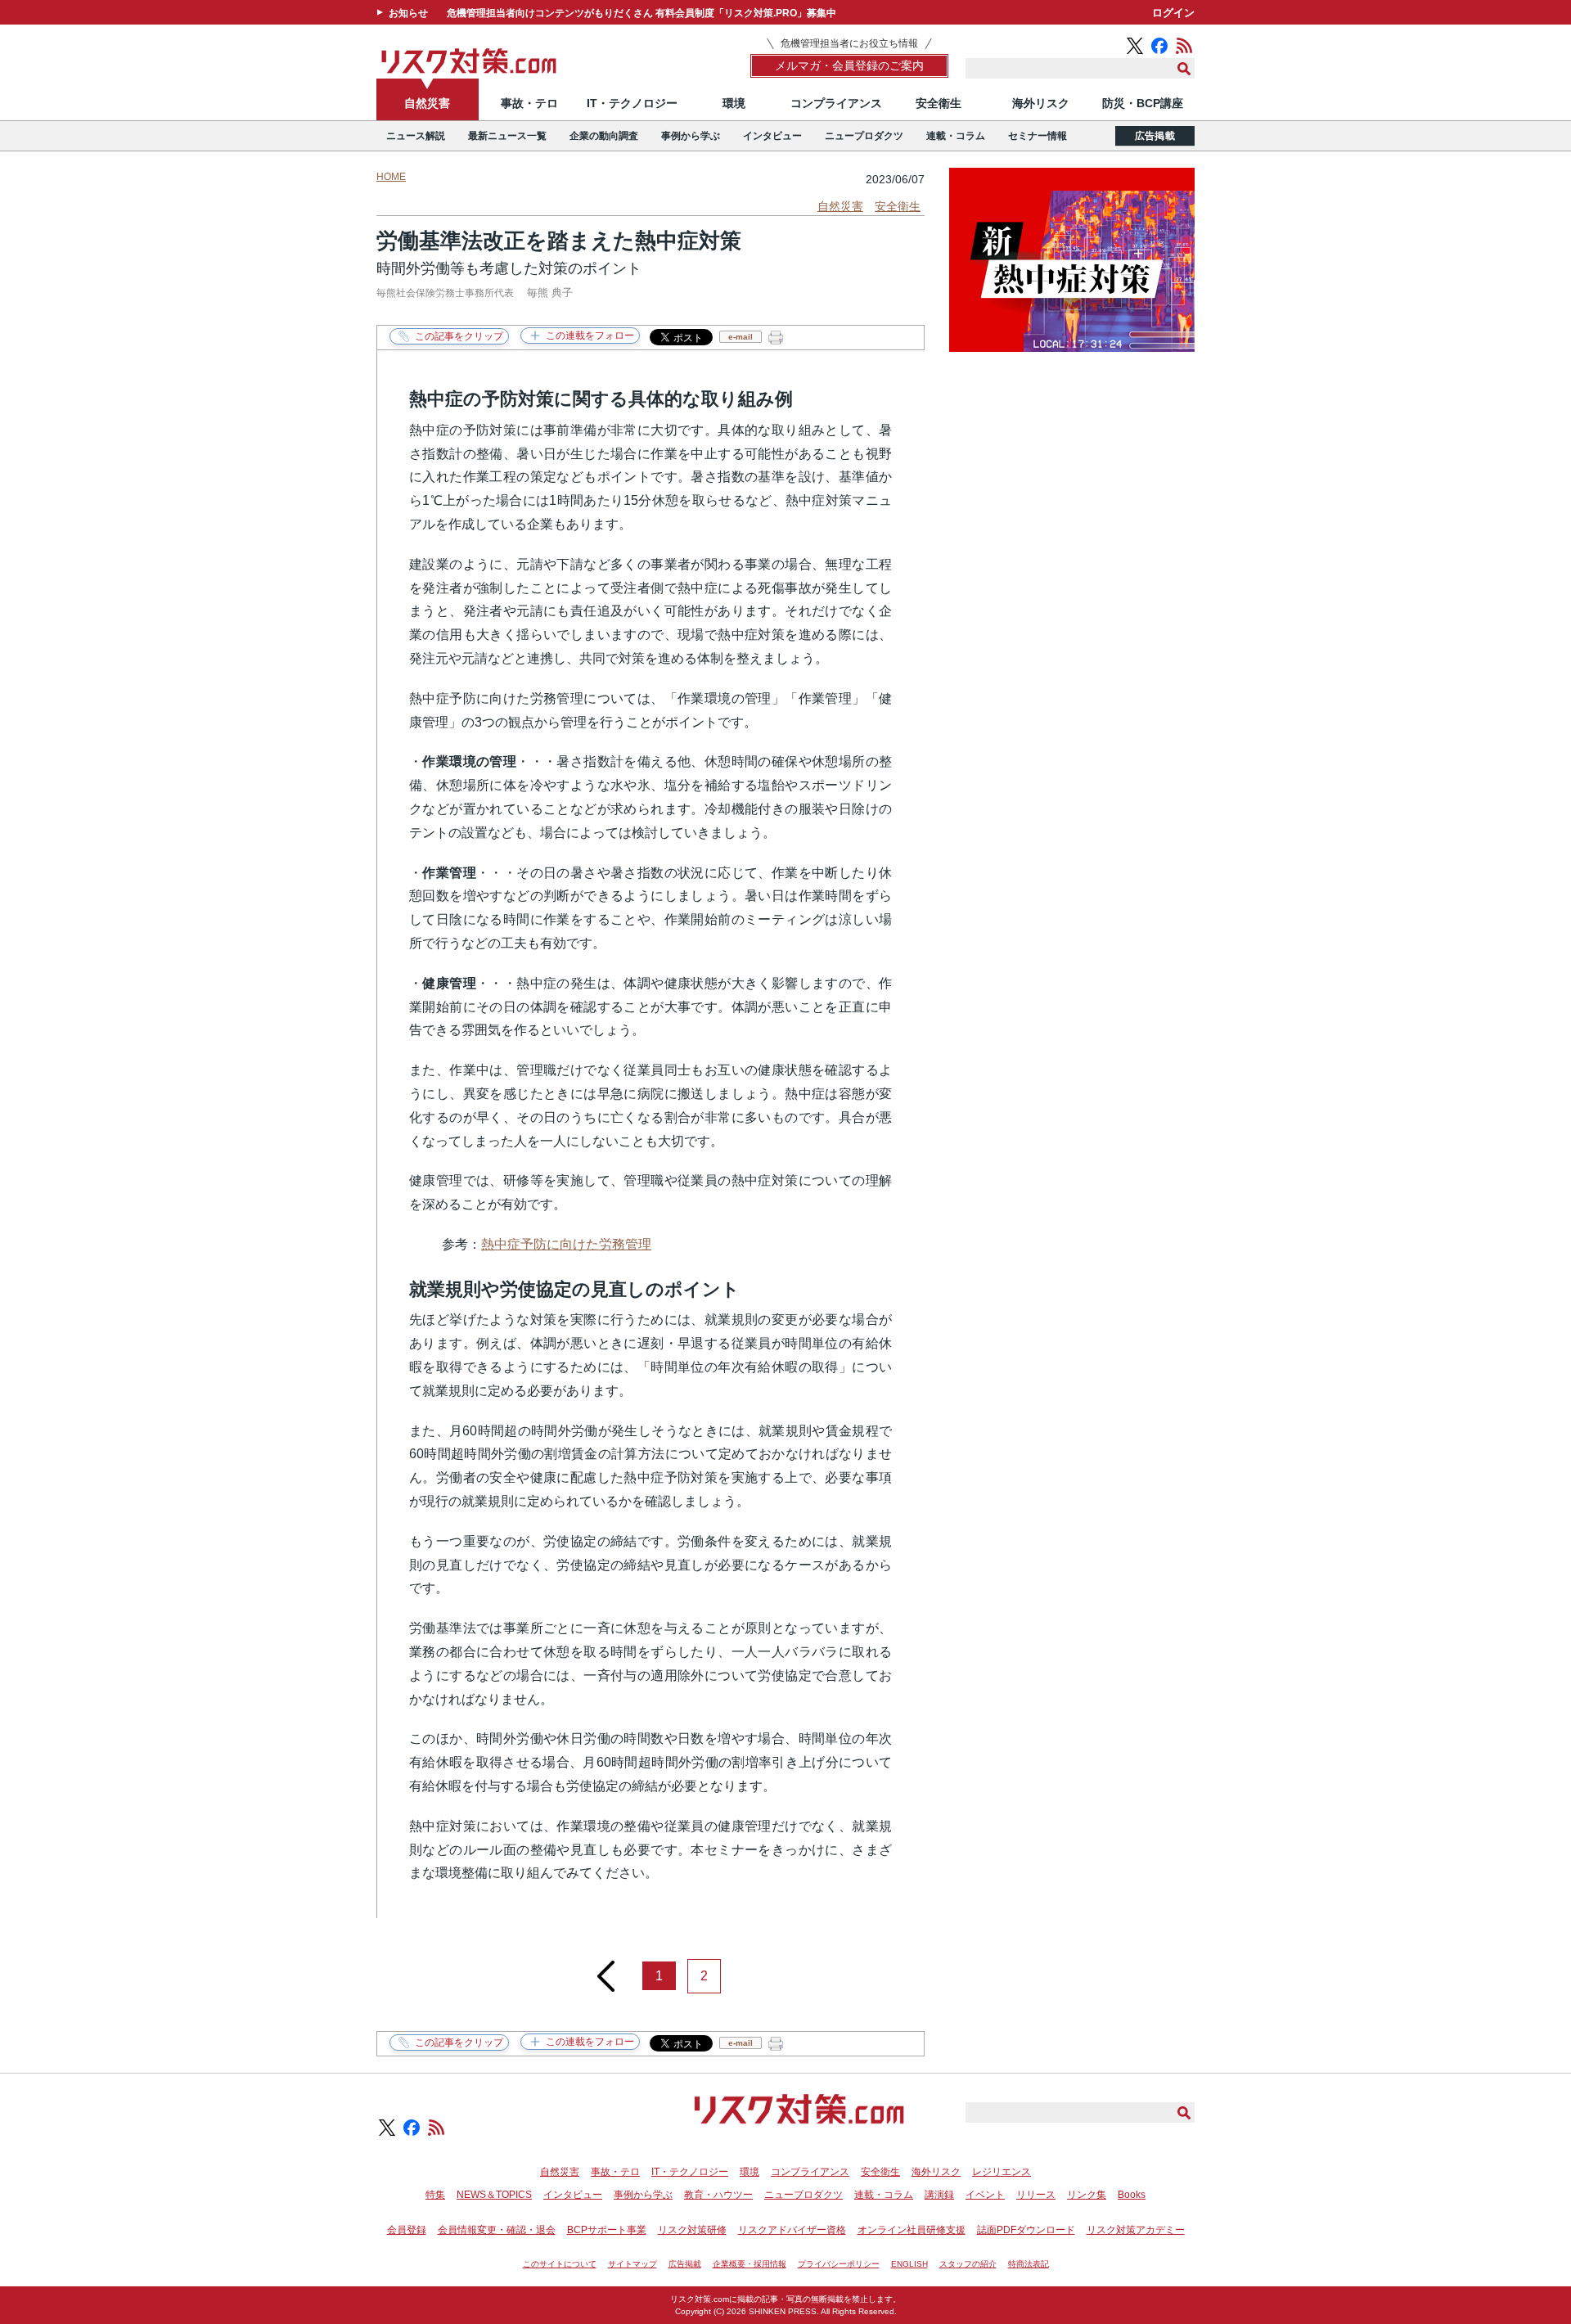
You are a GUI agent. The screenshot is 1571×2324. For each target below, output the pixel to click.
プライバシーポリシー (839, 2264)
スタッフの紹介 (968, 2264)
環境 (734, 103)
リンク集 (1087, 2195)
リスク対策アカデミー (1136, 2230)
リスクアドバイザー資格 (792, 2230)
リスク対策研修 (692, 2230)
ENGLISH (909, 2264)
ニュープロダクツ (864, 136)
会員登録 (407, 2230)
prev (606, 1970)
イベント (985, 2195)
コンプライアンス (836, 103)
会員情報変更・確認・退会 (497, 2230)
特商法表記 (1029, 2264)
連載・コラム (956, 136)
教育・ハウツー (718, 2195)
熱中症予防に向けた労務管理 (566, 1244)
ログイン (1173, 13)
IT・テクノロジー (632, 103)
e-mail (740, 337)
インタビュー (772, 136)
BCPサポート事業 (607, 2230)
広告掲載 (1155, 136)
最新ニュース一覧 (507, 136)
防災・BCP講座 (1143, 103)
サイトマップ (632, 2264)
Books (1132, 2195)
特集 (435, 2195)
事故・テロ (529, 103)
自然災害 (427, 103)
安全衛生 (939, 103)
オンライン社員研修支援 (912, 2230)
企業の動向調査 (604, 136)
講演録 (939, 2195)
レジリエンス (1002, 2172)
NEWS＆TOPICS (494, 2195)
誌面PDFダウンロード (1026, 2230)
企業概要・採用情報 (749, 2264)
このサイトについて (560, 2264)
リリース (1036, 2195)
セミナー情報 (1038, 136)
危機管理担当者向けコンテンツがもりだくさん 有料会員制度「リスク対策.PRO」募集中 (641, 13)
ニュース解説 (416, 136)
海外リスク (1041, 103)
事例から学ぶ (691, 136)
